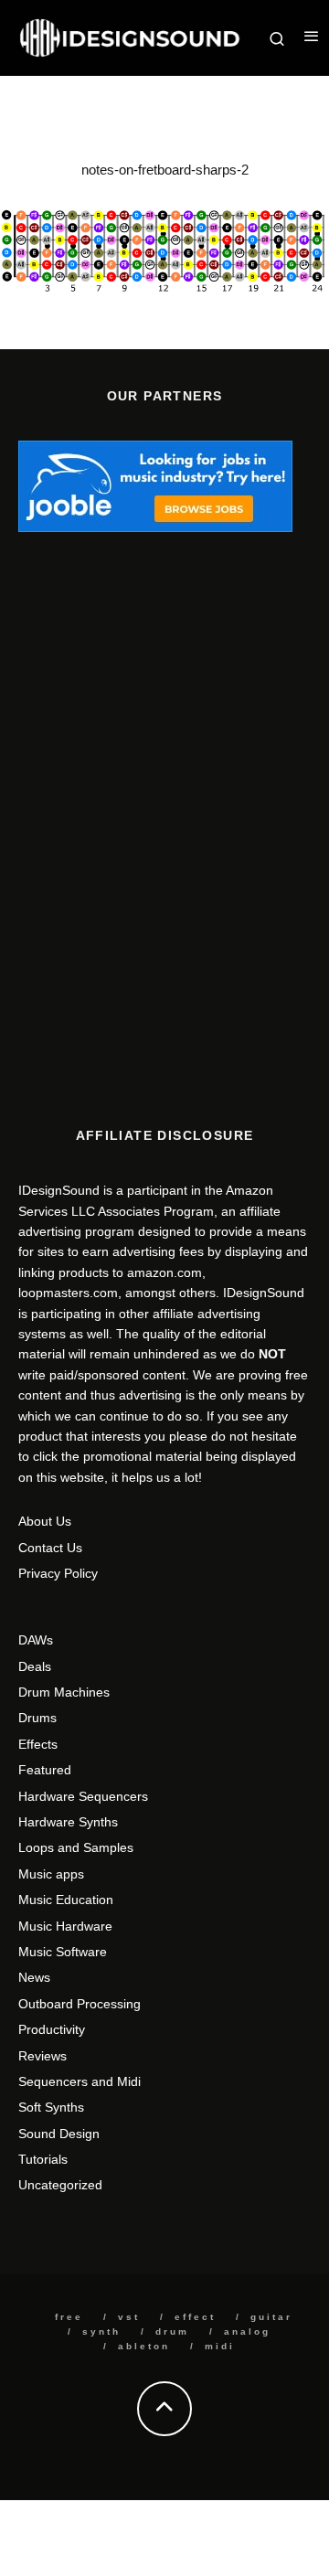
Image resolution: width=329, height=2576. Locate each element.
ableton (144, 2346)
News (34, 1977)
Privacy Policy (58, 1573)
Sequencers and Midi (80, 2081)
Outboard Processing (80, 2004)
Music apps (51, 1874)
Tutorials (43, 2159)
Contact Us (50, 1548)
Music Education (66, 1900)
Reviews (42, 2056)
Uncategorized (60, 2185)
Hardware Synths (68, 1822)
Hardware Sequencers (83, 1796)
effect (195, 2317)
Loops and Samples (76, 1847)
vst (129, 2317)
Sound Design (59, 2134)
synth (101, 2331)
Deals (35, 1666)
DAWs (36, 1640)
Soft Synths (51, 2107)
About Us (45, 1521)
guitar (271, 2317)
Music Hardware (65, 1926)
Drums (37, 1718)
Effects (38, 1744)
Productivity (52, 2029)
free (69, 2317)
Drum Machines (64, 1692)
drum (172, 2331)
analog (247, 2331)
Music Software (63, 1952)
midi (220, 2346)
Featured (45, 1770)
